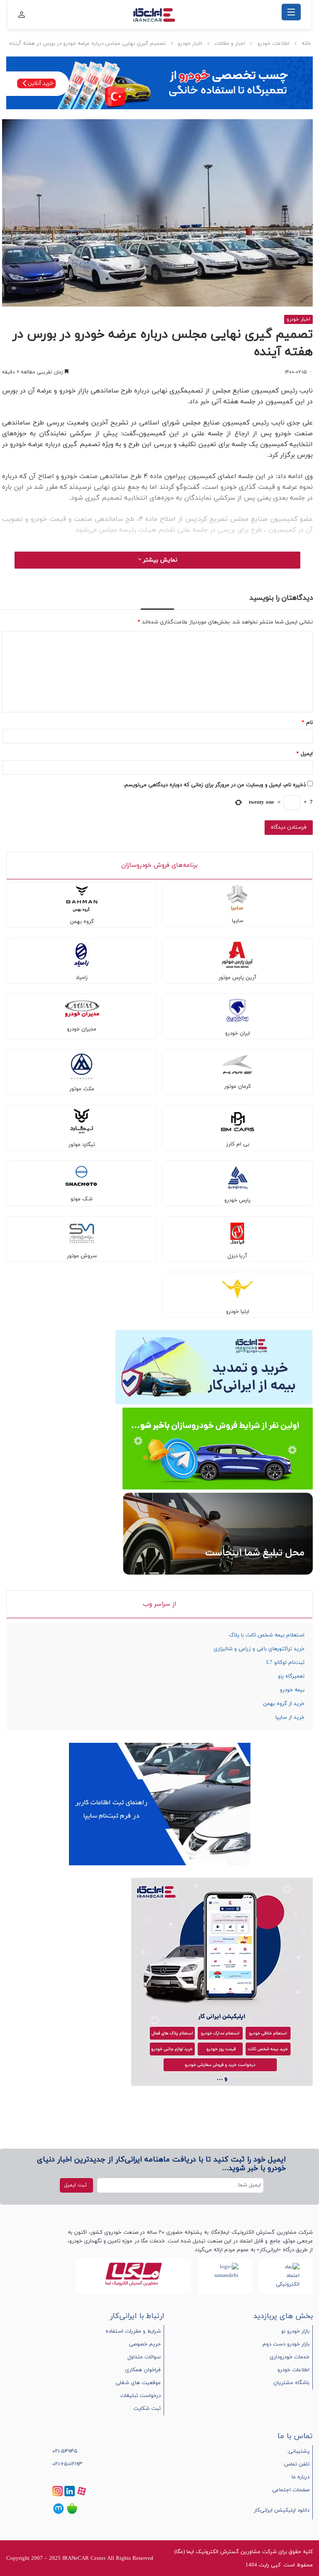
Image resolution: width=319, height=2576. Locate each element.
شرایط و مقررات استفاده (133, 2331)
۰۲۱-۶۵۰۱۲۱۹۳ (67, 2464)
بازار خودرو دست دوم (286, 2344)
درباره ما (301, 2477)
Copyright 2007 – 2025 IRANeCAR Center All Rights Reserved (80, 2559)
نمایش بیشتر (159, 560)
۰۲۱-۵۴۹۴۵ (65, 2451)
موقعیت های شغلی (138, 2383)
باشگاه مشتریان (291, 2383)
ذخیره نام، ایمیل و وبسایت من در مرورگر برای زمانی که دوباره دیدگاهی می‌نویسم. (215, 785)
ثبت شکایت (147, 2409)
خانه (306, 44)
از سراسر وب (159, 1604)
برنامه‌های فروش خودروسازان (159, 865)
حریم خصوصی (145, 2344)
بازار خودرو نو (295, 2331)
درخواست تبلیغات (140, 2396)
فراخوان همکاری (143, 2370)
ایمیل (304, 754)
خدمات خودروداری (290, 2357)
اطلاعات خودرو (274, 44)
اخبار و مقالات (230, 44)
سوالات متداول (144, 2357)
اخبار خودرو (190, 44)
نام (307, 723)
